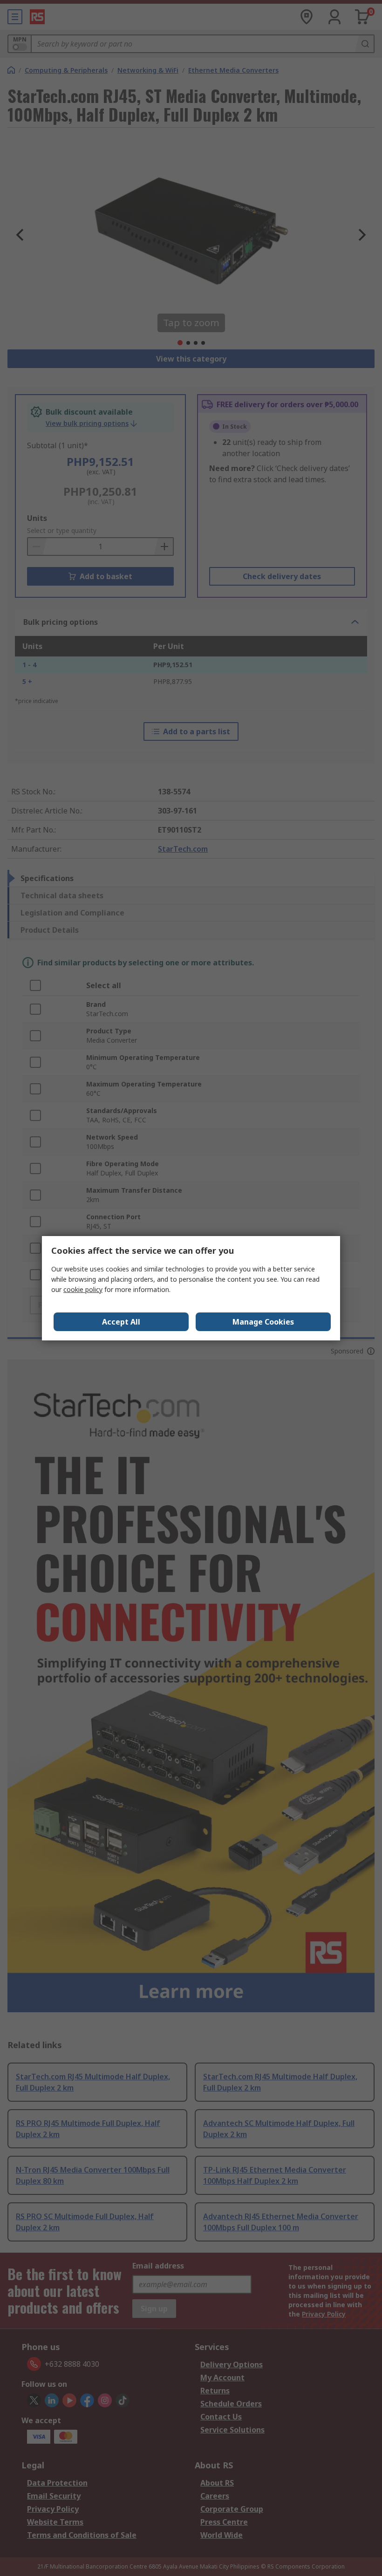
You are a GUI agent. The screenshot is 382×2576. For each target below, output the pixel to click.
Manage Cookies (263, 1322)
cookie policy (83, 1289)
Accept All (121, 1322)
